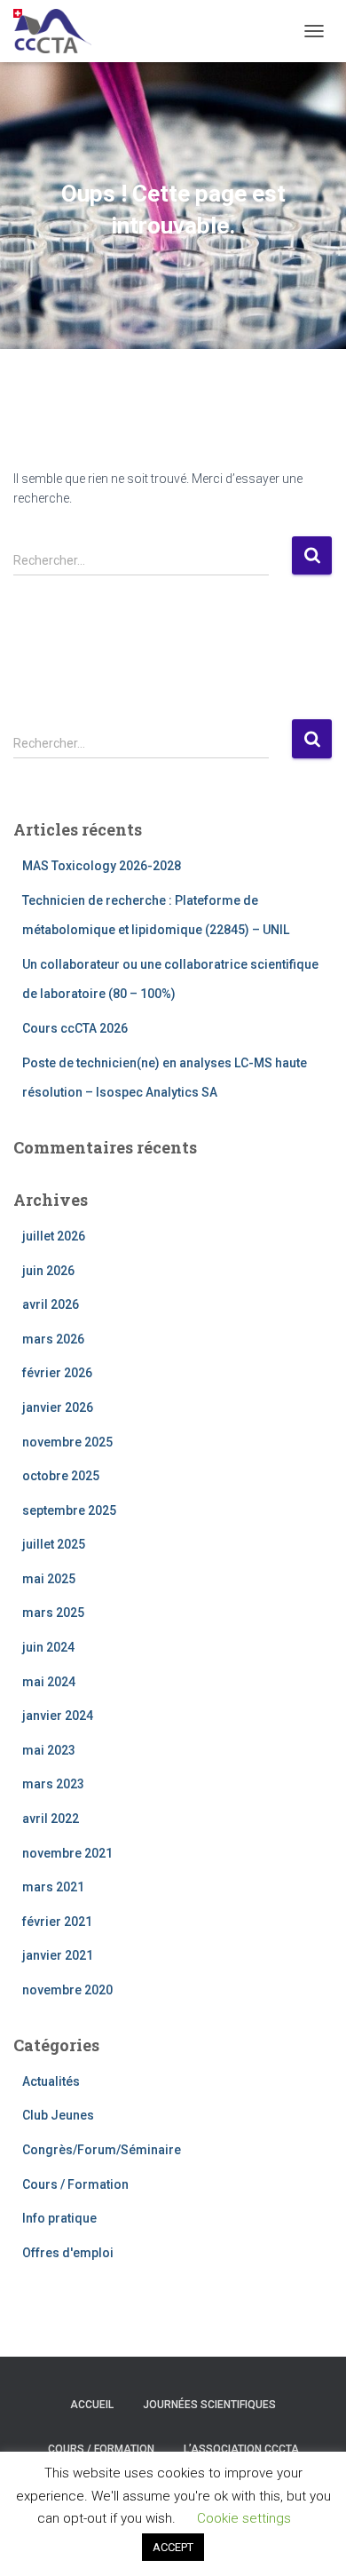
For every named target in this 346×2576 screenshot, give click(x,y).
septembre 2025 (69, 1510)
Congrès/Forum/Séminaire (102, 2150)
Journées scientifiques (209, 2405)
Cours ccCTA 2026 (75, 1028)
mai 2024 (49, 1682)
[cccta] (59, 31)
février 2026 (57, 1373)
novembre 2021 (67, 1853)
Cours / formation (101, 2449)
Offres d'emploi (68, 2253)
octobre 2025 (61, 1476)
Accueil (92, 2405)
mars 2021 (53, 1887)
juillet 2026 (54, 1236)
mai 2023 (49, 1750)
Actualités (51, 2081)
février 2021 (57, 1922)
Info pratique (59, 2218)
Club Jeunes (58, 2115)
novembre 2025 (67, 1442)
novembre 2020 (67, 1990)
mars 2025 (53, 1613)
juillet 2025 (54, 1544)
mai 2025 (49, 1579)
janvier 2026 (58, 1407)
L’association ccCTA (241, 2449)
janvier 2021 (58, 1955)
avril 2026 (51, 1304)
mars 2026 (53, 1339)
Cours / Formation (75, 2184)
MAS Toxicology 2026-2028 (102, 866)
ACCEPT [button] (173, 2547)
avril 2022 (51, 1819)
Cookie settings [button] (244, 2518)
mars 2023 (53, 1784)
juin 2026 (48, 1271)
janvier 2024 (58, 1716)
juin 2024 (48, 1647)
